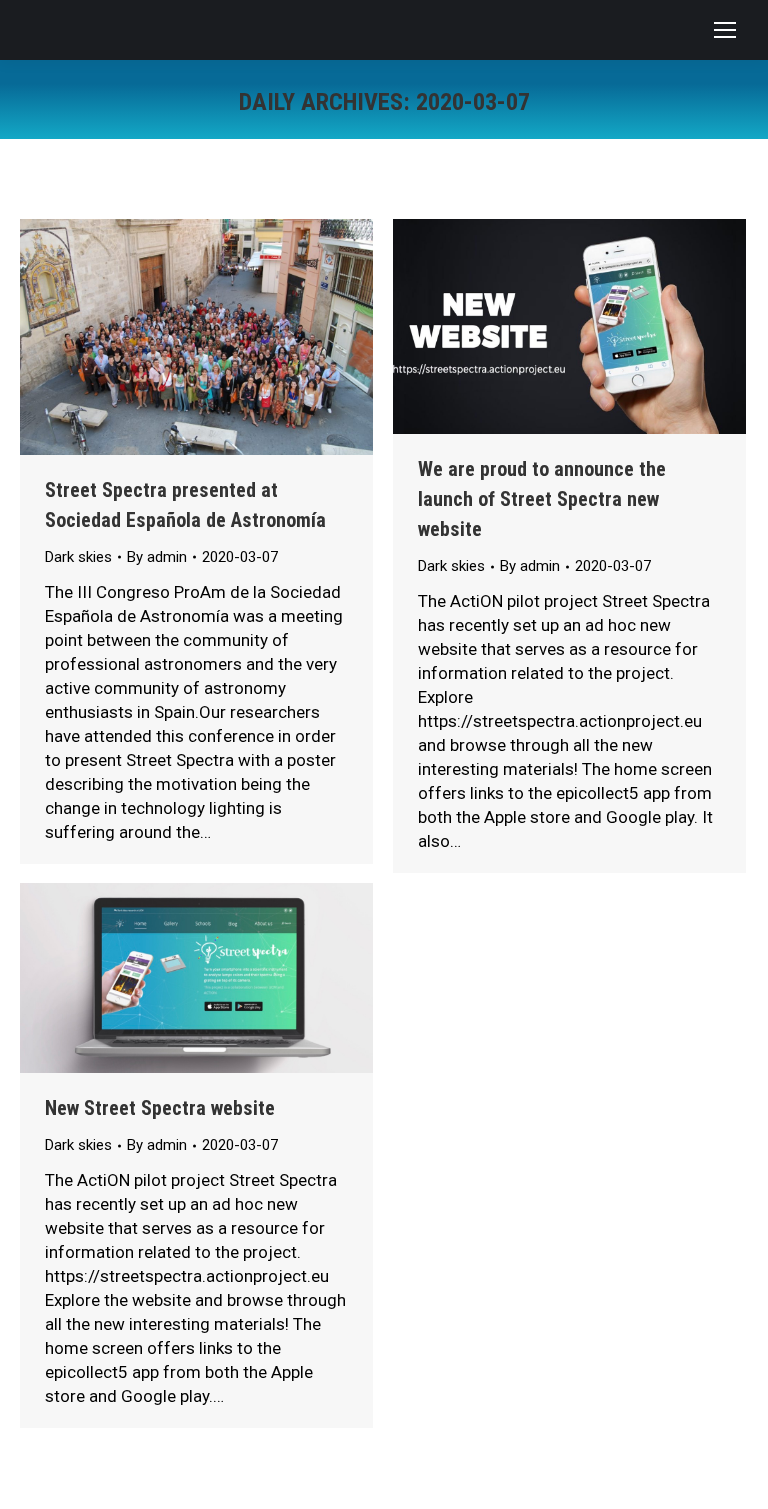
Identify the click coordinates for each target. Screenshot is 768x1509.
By (157, 557)
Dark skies (78, 557)
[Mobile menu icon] (725, 30)
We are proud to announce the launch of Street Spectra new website (542, 499)
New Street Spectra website (160, 1108)
